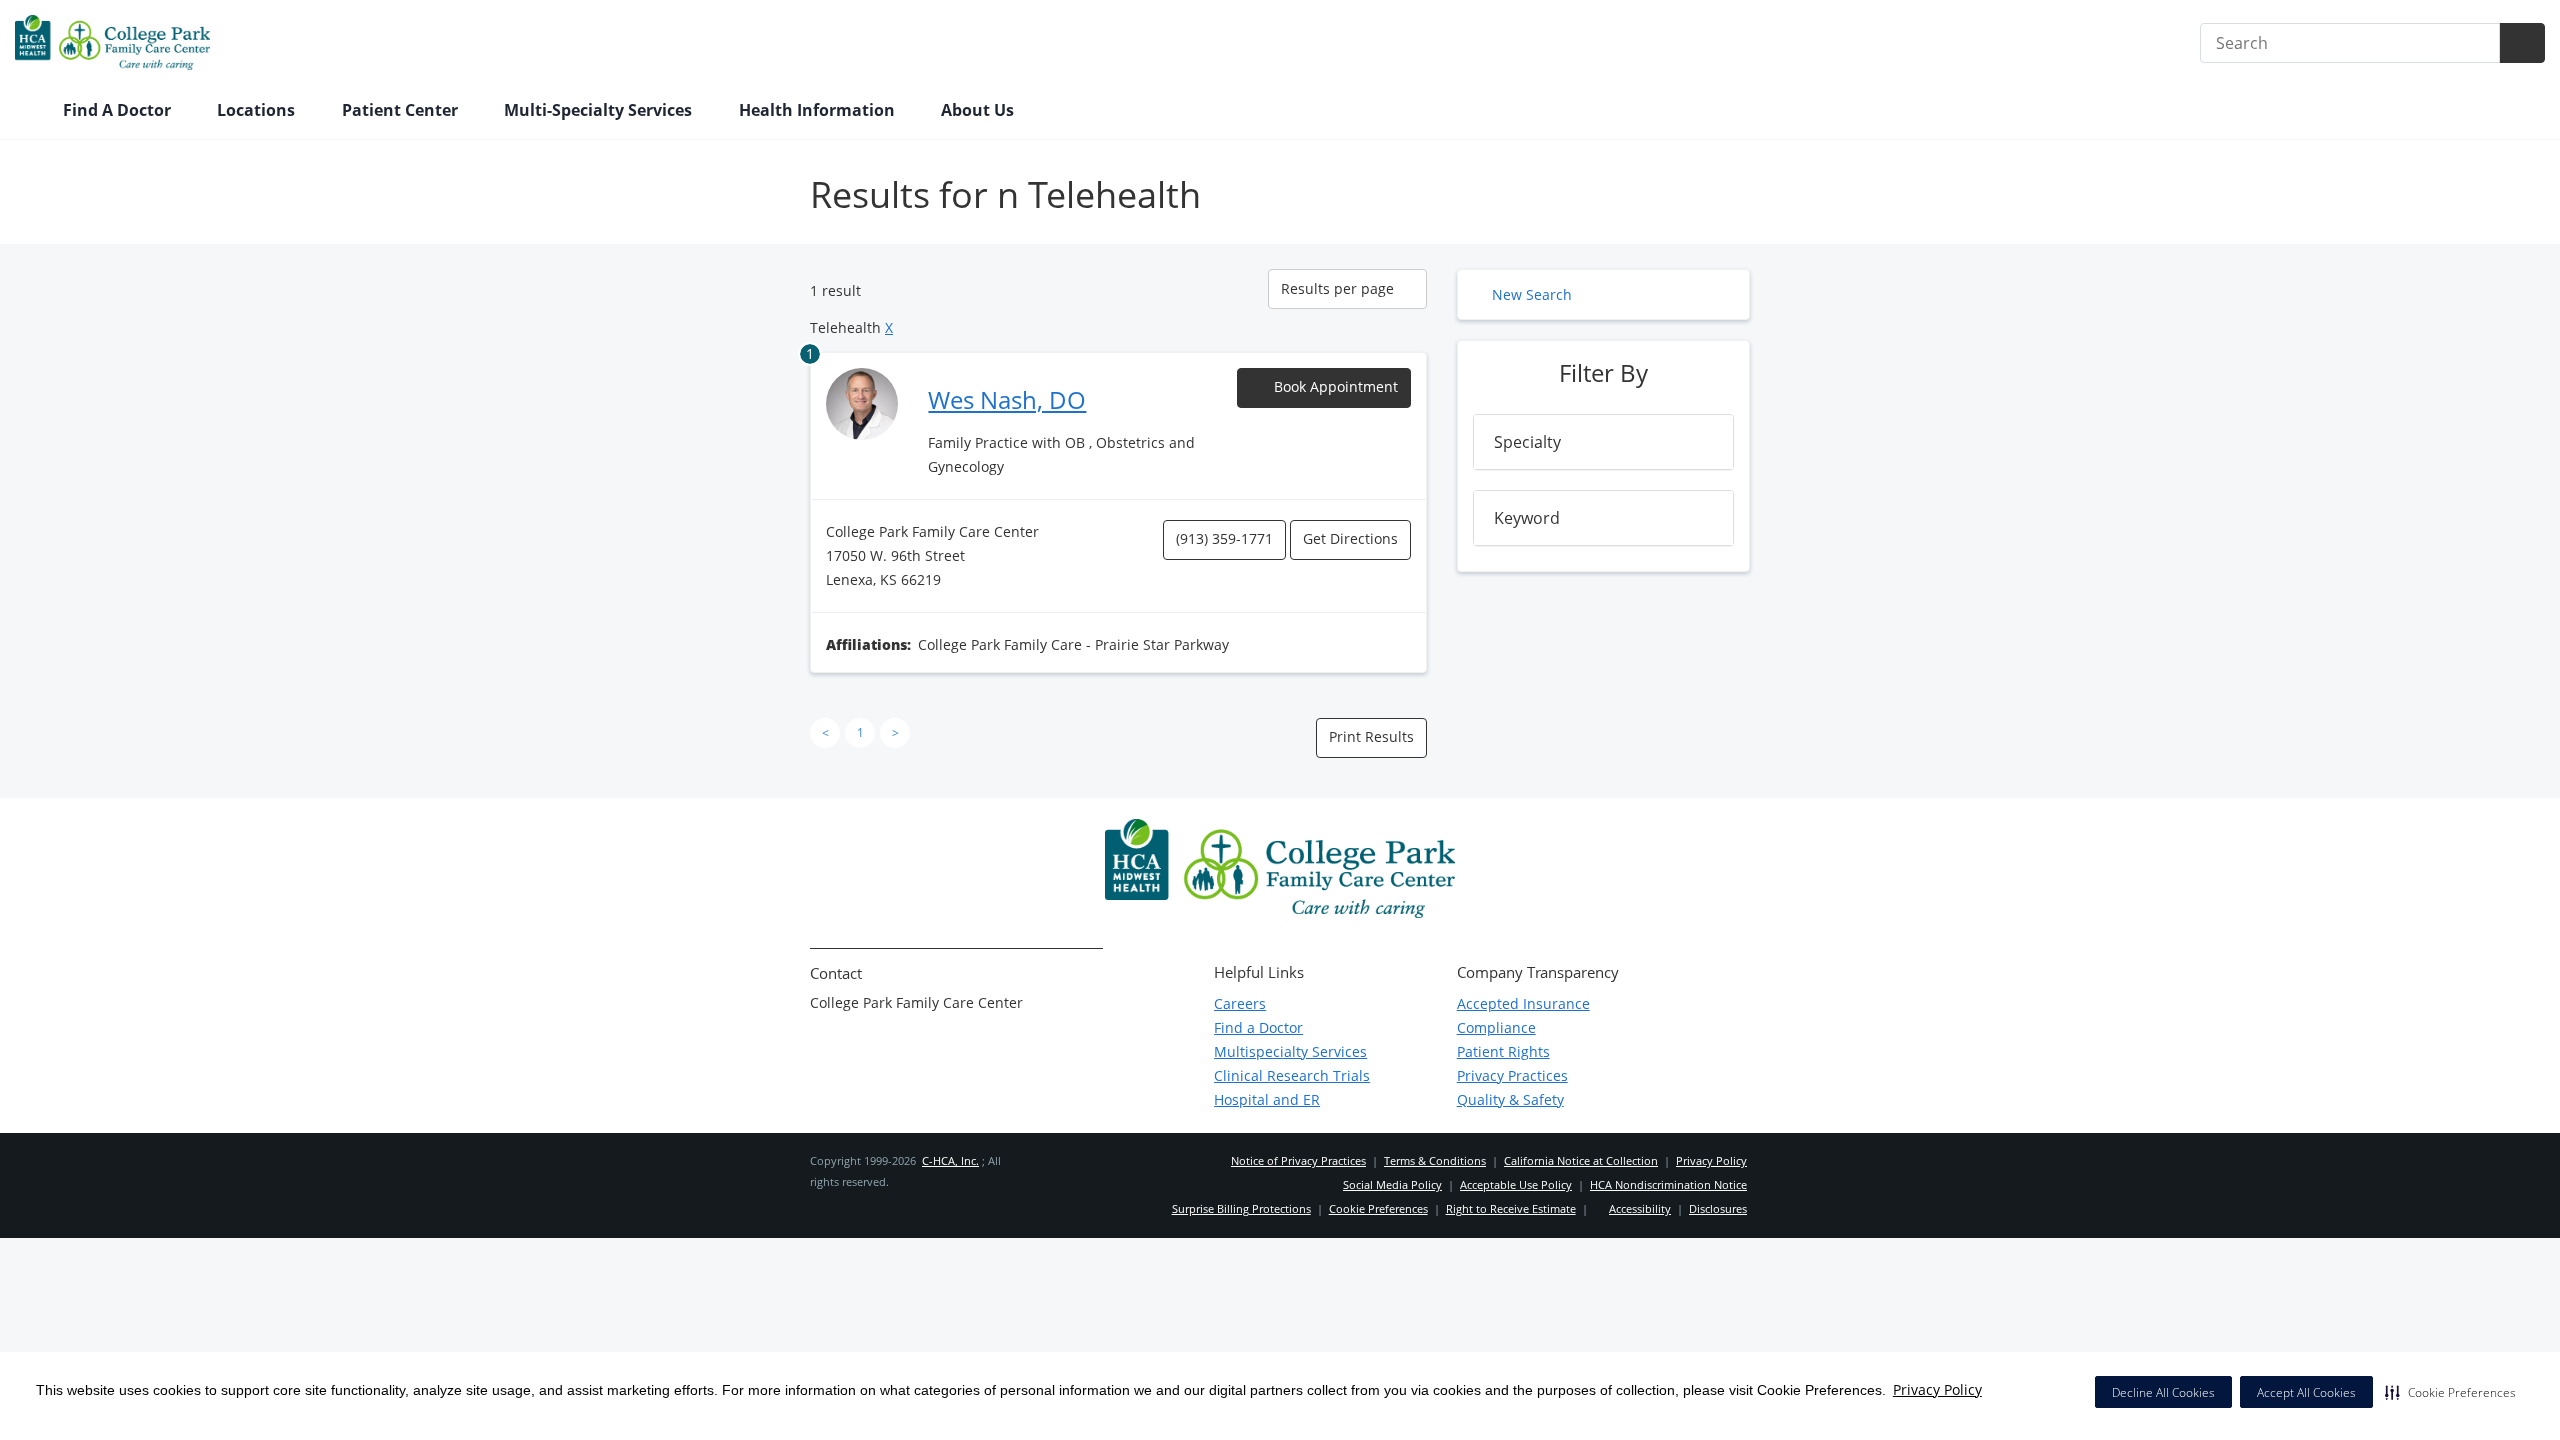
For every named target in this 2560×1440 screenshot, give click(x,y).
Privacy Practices (1512, 1075)
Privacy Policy (1937, 1389)
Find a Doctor (1258, 1027)
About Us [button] (979, 110)
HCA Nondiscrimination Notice (1668, 1184)
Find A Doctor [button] (119, 110)
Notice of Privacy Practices (1298, 1160)
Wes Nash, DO (1007, 399)
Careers (1240, 1003)
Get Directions (1350, 538)
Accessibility (1640, 1208)
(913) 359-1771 (1224, 538)
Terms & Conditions (1435, 1160)
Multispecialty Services (1290, 1051)
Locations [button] (258, 110)
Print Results (1371, 736)
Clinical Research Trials (1292, 1075)
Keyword (1527, 518)
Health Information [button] (819, 110)
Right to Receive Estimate (1511, 1208)
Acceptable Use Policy (1516, 1184)
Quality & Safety (1510, 1099)
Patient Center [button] (402, 110)
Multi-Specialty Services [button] (600, 110)
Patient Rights (1503, 1051)
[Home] (29, 112)
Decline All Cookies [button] (2163, 1392)
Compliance (1496, 1027)
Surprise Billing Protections (1241, 1208)
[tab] (1603, 442)
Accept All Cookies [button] (2306, 1392)
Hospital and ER (1267, 1099)
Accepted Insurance (1523, 1003)
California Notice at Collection (1581, 1160)
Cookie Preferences (1378, 1208)
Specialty (1527, 442)
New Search (1532, 294)
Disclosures (1718, 1208)
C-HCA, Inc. (950, 1160)
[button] (2450, 1392)
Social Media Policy (1392, 1184)
